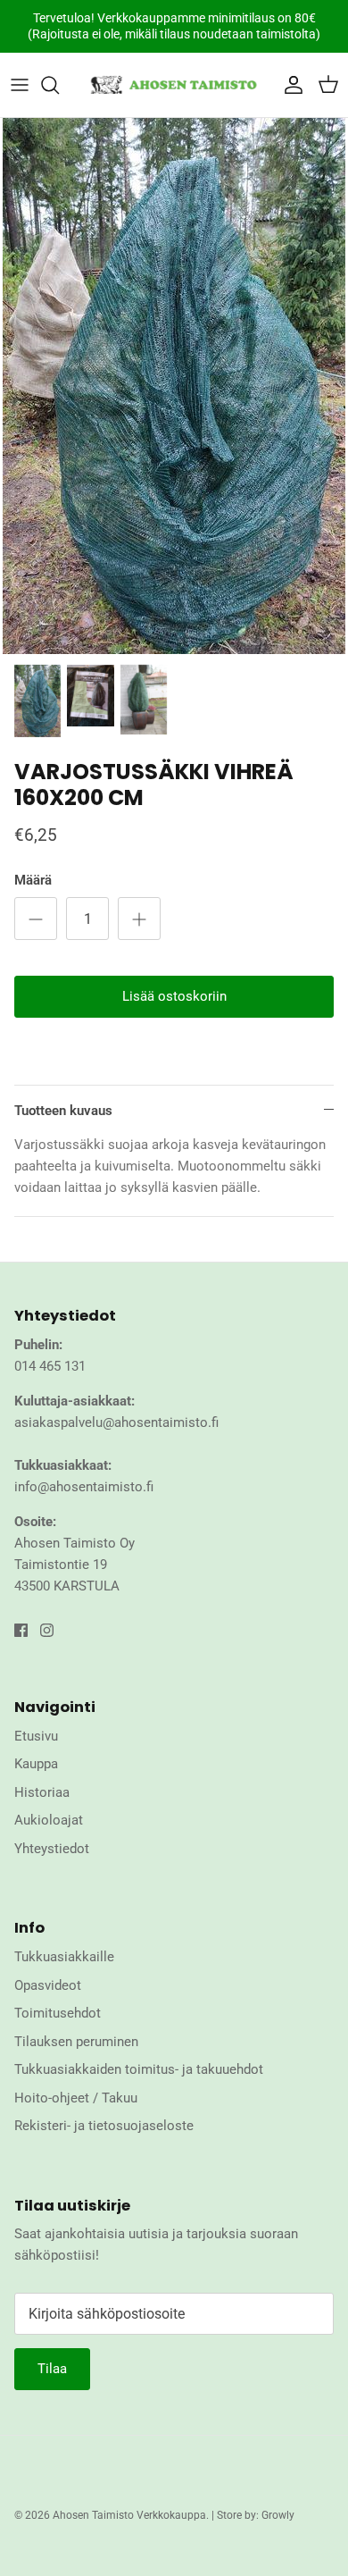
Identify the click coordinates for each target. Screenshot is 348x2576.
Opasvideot (48, 1985)
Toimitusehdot (58, 2013)
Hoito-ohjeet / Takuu (76, 2098)
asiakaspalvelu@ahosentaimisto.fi (116, 1422)
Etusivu (36, 1736)
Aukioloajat (49, 1820)
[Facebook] (21, 1630)
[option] (174, 386)
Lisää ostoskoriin (174, 996)
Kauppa (36, 1764)
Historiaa (42, 1792)
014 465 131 (50, 1366)
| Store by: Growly (253, 2515)
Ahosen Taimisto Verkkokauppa (129, 2515)
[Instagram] (47, 1630)
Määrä (33, 880)
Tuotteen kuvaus (63, 1111)
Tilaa (52, 2369)
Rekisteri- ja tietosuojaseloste (104, 2126)
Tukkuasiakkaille (64, 1957)
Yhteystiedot (52, 1849)
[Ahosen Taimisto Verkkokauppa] (174, 85)
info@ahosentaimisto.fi (84, 1487)
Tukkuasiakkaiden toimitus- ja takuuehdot (139, 2069)
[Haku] (59, 85)
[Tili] (289, 85)
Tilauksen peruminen (76, 2042)
